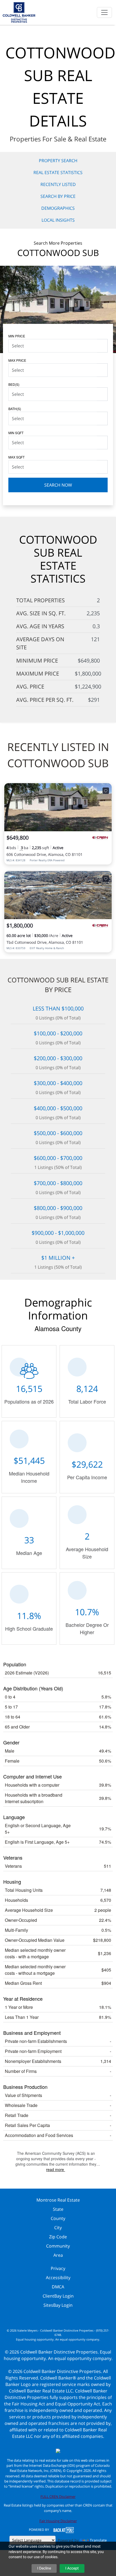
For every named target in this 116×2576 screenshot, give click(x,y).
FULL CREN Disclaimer (58, 2497)
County (58, 2218)
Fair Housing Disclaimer (58, 2521)
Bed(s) (14, 384)
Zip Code (58, 2237)
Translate (98, 2540)
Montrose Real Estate (58, 2200)
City (58, 2228)
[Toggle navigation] (104, 12)
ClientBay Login (58, 2296)
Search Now (58, 485)
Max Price (17, 360)
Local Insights (58, 220)
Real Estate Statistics (58, 172)
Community (58, 2246)
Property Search (58, 161)
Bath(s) (15, 409)
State (58, 2209)
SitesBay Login (58, 2305)
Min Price (17, 336)
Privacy (58, 2268)
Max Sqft (16, 457)
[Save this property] (106, 791)
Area (58, 2255)
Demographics (58, 208)
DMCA (58, 2287)
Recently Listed (58, 184)
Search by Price (58, 196)
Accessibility (58, 2278)
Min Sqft (16, 433)
